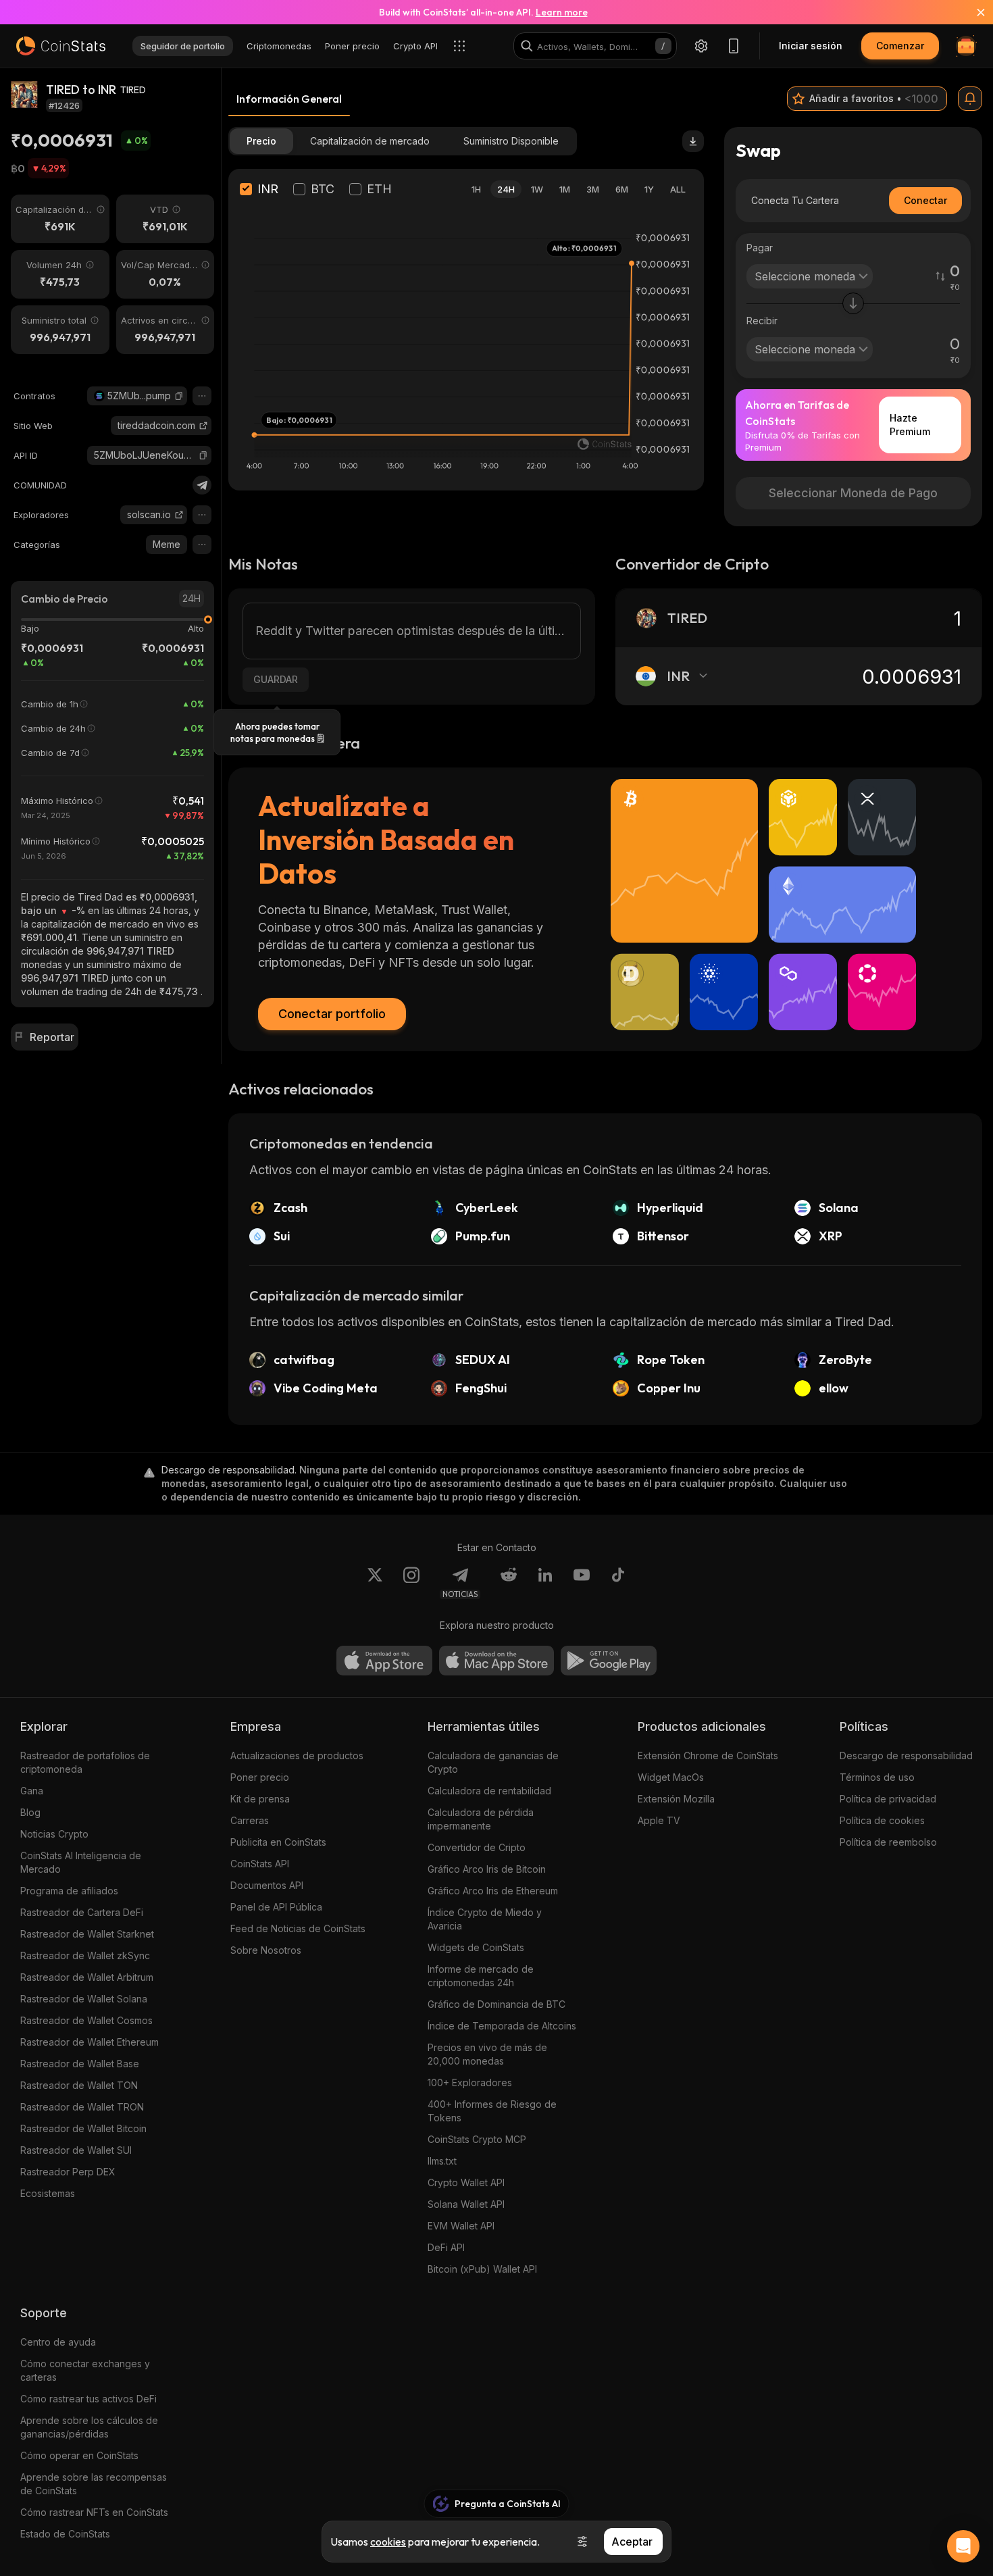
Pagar (760, 248)
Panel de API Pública (276, 1907)
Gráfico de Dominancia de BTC (496, 2004)
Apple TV (659, 1820)
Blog (30, 1812)
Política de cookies (882, 1820)
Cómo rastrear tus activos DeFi (88, 2399)
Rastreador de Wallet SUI (76, 2150)
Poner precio (260, 1777)
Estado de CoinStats (65, 2534)
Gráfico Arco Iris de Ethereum (493, 1891)
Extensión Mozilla (676, 1799)
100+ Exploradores (470, 2082)
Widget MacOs (671, 1777)
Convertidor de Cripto (477, 1847)
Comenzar (900, 46)
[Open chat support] (963, 2546)
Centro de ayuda (58, 2342)
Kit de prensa (260, 1799)
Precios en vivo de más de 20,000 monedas (487, 2054)
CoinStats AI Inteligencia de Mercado (81, 1862)
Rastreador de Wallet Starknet (87, 1934)
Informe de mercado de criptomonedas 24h (481, 1976)
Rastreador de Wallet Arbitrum (87, 1977)
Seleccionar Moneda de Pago (853, 493)
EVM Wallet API (461, 2226)
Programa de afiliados (69, 1891)
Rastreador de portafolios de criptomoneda (85, 1762)
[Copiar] (179, 396)
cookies (388, 2542)
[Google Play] (609, 1661)
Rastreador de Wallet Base (80, 2064)
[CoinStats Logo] (61, 46)
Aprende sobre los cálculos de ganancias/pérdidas (89, 2427)
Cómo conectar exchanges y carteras (85, 2370)
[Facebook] (618, 1583)
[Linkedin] (545, 1583)
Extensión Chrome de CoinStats (708, 1756)
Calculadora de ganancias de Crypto (493, 1762)
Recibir (762, 321)
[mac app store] (496, 1661)
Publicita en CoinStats (278, 1842)
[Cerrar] (973, 12)
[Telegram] (202, 485)
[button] (179, 396)
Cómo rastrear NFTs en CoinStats (94, 2512)
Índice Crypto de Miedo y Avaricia (485, 1919)
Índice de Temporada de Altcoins (502, 2026)
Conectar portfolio (332, 1014)
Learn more (562, 12)
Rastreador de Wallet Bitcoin (83, 2128)
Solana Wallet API (466, 2204)
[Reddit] (509, 1583)
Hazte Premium (910, 425)
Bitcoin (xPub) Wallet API (482, 2269)
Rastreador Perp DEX (68, 2172)
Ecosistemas (48, 2193)
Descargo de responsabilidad (906, 1756)
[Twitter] (375, 1583)
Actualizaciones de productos (297, 1756)
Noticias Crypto (54, 1834)
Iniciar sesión (811, 46)
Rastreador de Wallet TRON (82, 2107)
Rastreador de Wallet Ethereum (90, 2042)
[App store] (384, 1661)
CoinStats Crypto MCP (477, 2139)
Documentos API (267, 1885)
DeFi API (446, 2247)
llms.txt (442, 2161)
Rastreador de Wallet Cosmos (86, 2020)
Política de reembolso (888, 1842)
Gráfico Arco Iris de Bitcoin (487, 1869)
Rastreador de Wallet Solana (84, 1999)
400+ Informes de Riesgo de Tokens (492, 2111)
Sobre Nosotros (266, 1950)
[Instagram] (411, 1583)
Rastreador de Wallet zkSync (85, 1955)
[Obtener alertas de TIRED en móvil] (970, 99)
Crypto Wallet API (466, 2182)
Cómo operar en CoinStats (79, 2455)
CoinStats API (260, 1864)
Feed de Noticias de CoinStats (298, 1928)
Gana (32, 1791)
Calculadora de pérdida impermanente (481, 1819)
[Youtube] (582, 1583)
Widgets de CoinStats (476, 1947)
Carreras (250, 1820)
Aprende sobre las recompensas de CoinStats (94, 2484)
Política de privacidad (888, 1799)
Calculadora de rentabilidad (489, 1791)
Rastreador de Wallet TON (79, 2085)
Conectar (925, 200)
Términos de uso (877, 1777)
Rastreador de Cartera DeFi (82, 1912)
